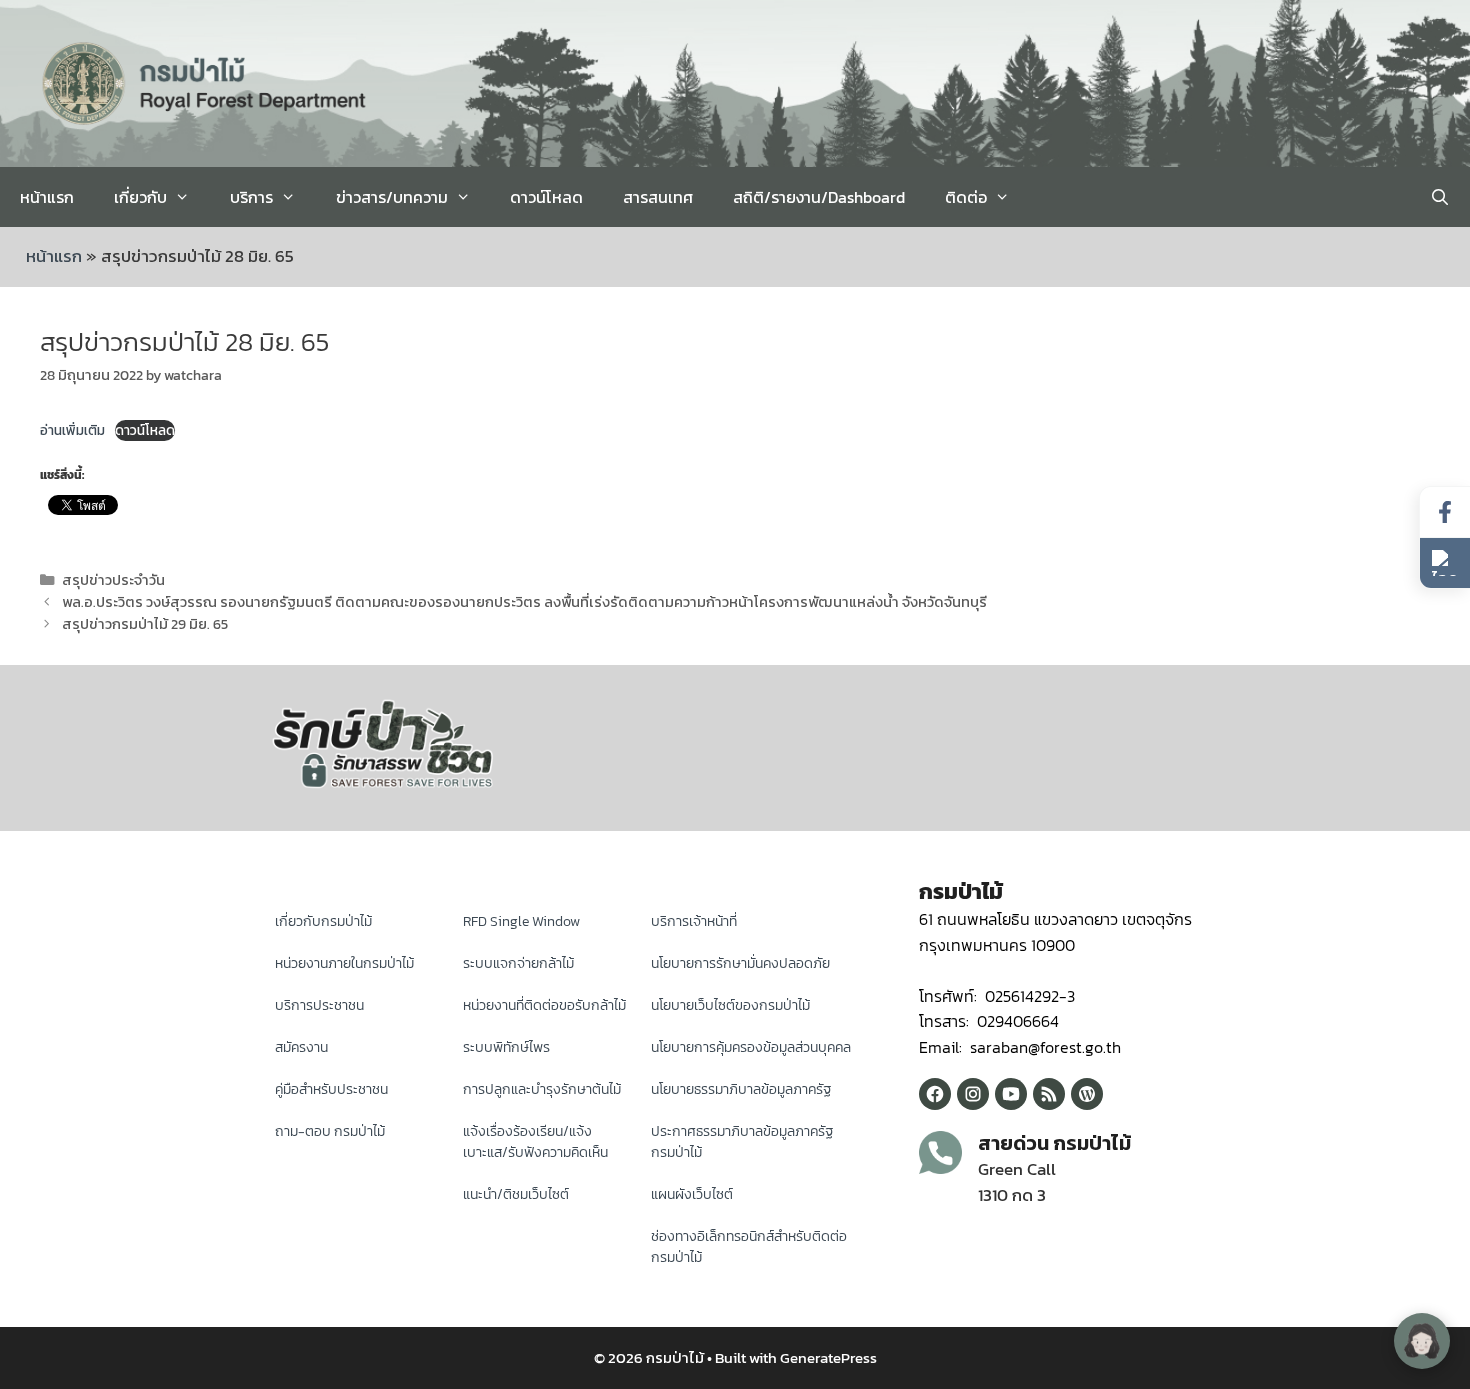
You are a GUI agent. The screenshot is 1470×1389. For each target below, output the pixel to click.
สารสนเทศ (658, 197)
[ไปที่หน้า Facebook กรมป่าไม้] (1445, 512)
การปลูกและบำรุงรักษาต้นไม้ (542, 1089)
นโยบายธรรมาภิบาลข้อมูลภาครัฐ (741, 1089)
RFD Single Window (521, 921)
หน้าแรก (47, 197)
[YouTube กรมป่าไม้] (1011, 1094)
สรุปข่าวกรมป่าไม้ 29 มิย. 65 (145, 624)
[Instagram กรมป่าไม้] (973, 1094)
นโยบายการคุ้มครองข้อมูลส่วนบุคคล (751, 1047)
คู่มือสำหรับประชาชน (331, 1089)
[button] (1445, 563)
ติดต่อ (966, 197)
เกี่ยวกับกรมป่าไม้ (323, 921)
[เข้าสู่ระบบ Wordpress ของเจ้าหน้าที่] (1087, 1094)
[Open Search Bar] (1439, 197)
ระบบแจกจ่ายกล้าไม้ (518, 963)
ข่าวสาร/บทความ (392, 197)
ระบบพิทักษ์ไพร (506, 1047)
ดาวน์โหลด (546, 197)
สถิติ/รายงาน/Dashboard (819, 197)
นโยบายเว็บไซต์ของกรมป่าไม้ (730, 1005)
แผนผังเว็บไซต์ (692, 1194)
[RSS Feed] (1049, 1094)
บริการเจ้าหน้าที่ (694, 921)
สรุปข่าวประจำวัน (113, 580)
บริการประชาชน (319, 1005)
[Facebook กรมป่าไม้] (935, 1094)
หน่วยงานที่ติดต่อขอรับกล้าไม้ (544, 1005)
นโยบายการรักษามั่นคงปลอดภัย (740, 963)
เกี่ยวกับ (140, 197)
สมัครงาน (301, 1047)
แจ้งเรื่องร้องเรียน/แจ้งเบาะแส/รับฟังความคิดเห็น (535, 1142)
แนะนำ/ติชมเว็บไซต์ (516, 1194)
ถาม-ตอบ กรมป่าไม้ (330, 1131)
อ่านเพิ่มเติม (72, 430)
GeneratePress (828, 1357)
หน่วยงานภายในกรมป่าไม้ (344, 963)
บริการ (251, 197)
